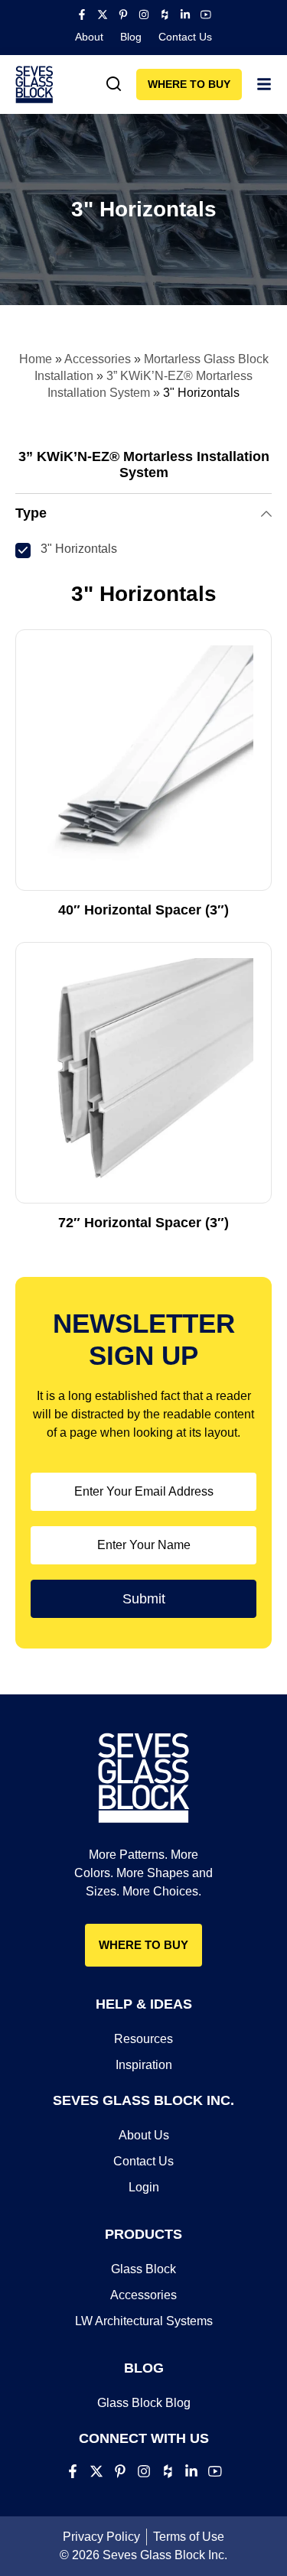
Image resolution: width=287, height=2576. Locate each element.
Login (144, 2187)
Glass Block (143, 2269)
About (89, 37)
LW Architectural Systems (144, 2321)
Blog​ (131, 37)
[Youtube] (206, 15)
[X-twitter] (103, 15)
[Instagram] (144, 15)
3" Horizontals (79, 549)
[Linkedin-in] (185, 15)
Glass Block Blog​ (144, 2403)
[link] (114, 84)
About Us (144, 2135)
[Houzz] (165, 15)
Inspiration (144, 2065)
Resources (143, 2039)
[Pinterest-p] (123, 15)
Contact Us (185, 37)
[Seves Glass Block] (34, 84)
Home (36, 359)
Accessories (98, 359)
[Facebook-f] (82, 15)
